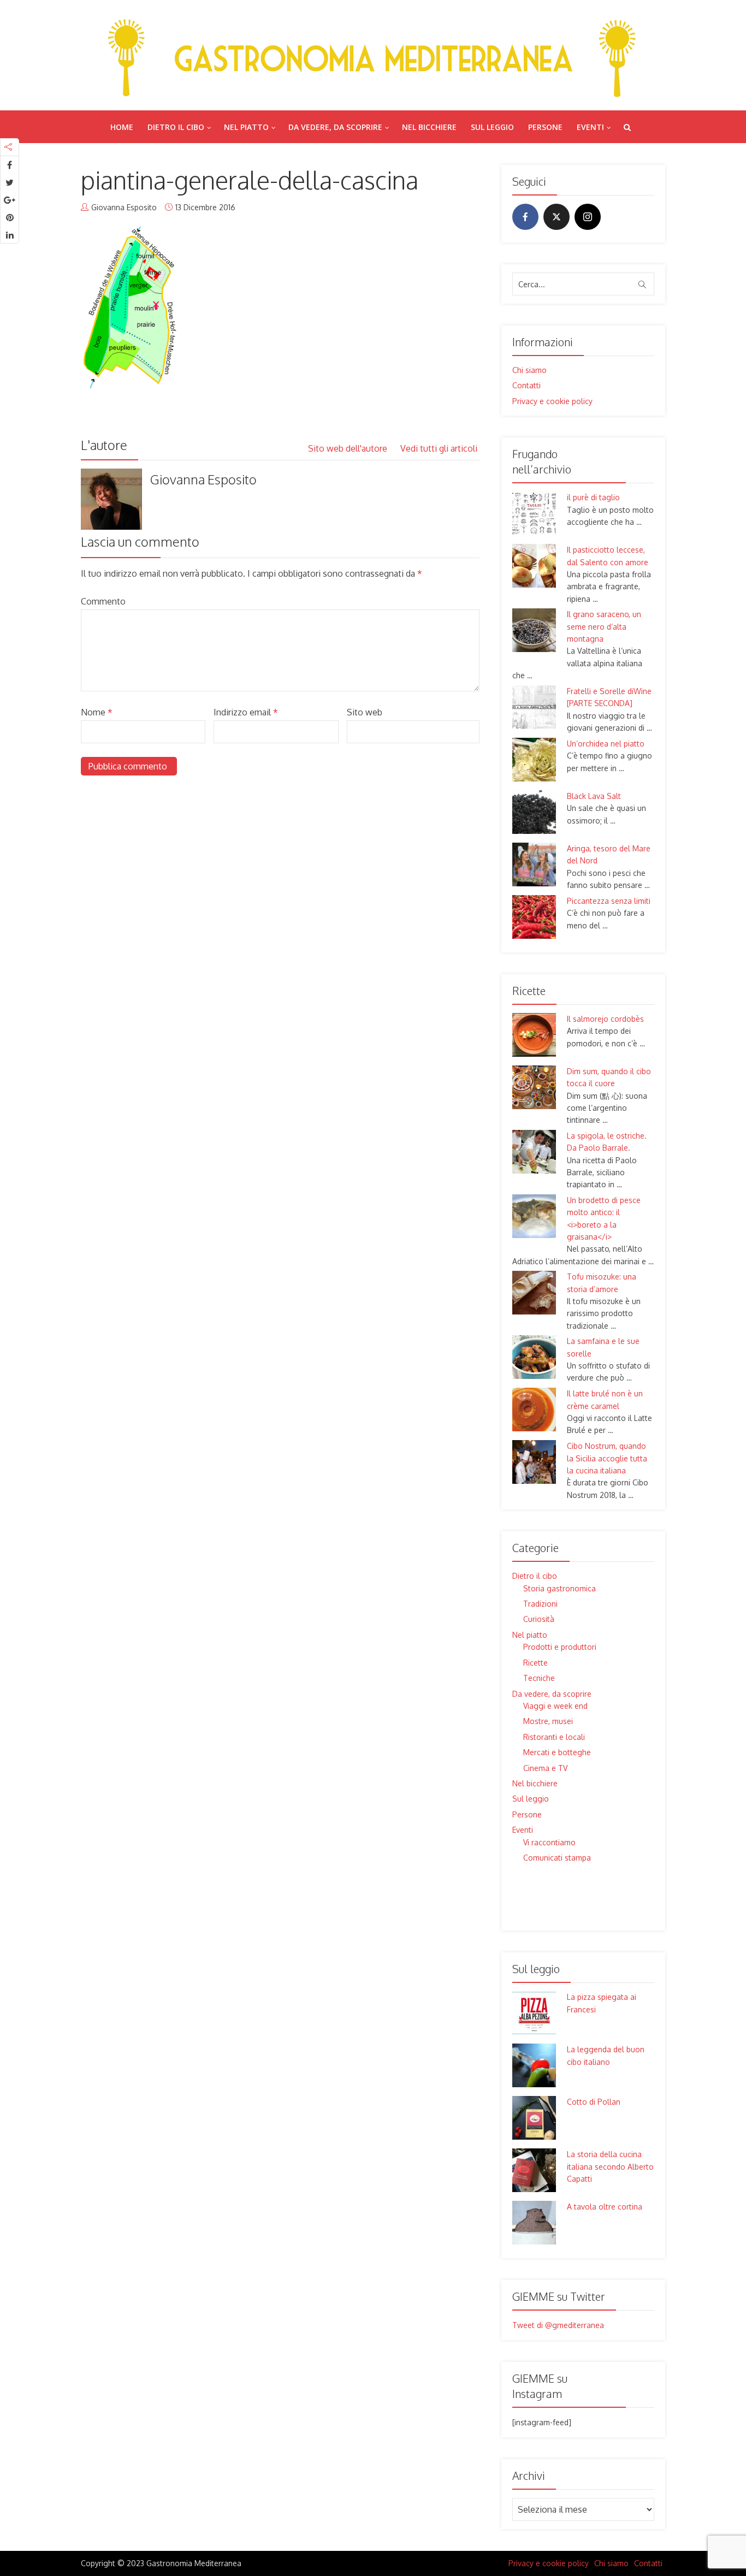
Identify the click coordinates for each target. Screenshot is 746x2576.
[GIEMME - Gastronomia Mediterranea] (373, 55)
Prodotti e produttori (560, 1647)
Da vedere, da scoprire (335, 127)
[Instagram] (588, 217)
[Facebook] (525, 217)
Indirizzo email (246, 712)
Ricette (535, 1663)
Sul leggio (492, 127)
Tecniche (539, 1678)
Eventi (590, 127)
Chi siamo (529, 370)
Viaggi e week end (555, 1706)
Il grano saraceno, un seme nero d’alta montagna (604, 626)
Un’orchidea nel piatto (606, 744)
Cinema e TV (545, 1768)
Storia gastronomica (559, 1588)
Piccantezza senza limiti (609, 901)
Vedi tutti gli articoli (440, 448)
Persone (545, 127)
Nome (97, 712)
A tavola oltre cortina (605, 2207)
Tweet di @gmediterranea (558, 2325)
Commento (103, 601)
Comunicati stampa (557, 1858)
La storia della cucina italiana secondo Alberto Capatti (610, 2166)
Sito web (365, 712)
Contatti (526, 385)
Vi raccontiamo (549, 1842)
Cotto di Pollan (594, 2102)
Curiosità (539, 1619)
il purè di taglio (593, 497)
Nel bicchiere (429, 127)
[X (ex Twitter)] (556, 217)
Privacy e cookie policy (552, 401)
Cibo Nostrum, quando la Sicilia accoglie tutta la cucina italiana (607, 1458)
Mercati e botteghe (557, 1752)
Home (122, 127)
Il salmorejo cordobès (605, 1019)
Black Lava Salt (594, 796)
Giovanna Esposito (124, 207)
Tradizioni (540, 1604)
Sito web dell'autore (349, 448)
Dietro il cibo (176, 127)
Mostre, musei (548, 1721)
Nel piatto (246, 127)
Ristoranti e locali (554, 1737)
